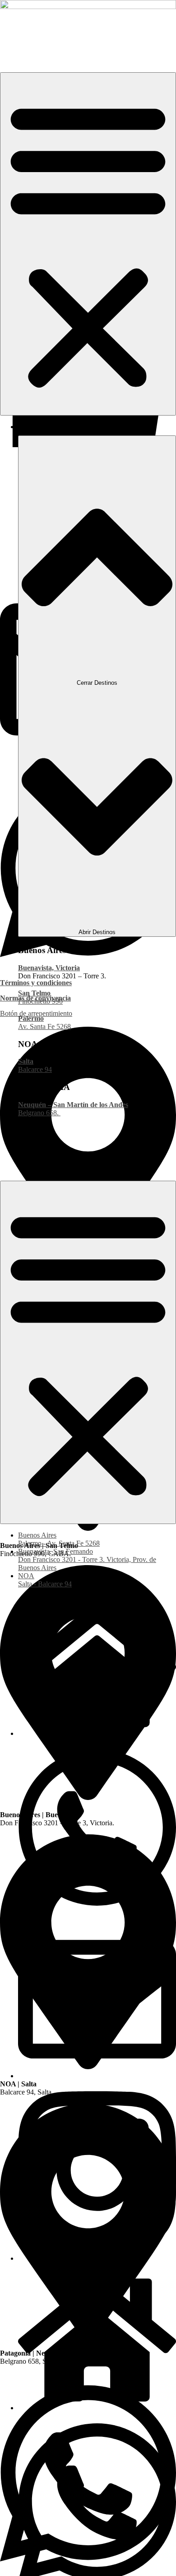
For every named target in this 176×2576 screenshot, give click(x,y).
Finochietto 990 (40, 1001)
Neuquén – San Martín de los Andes (73, 1105)
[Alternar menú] (88, 244)
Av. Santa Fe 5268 (44, 1026)
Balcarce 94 (35, 1069)
